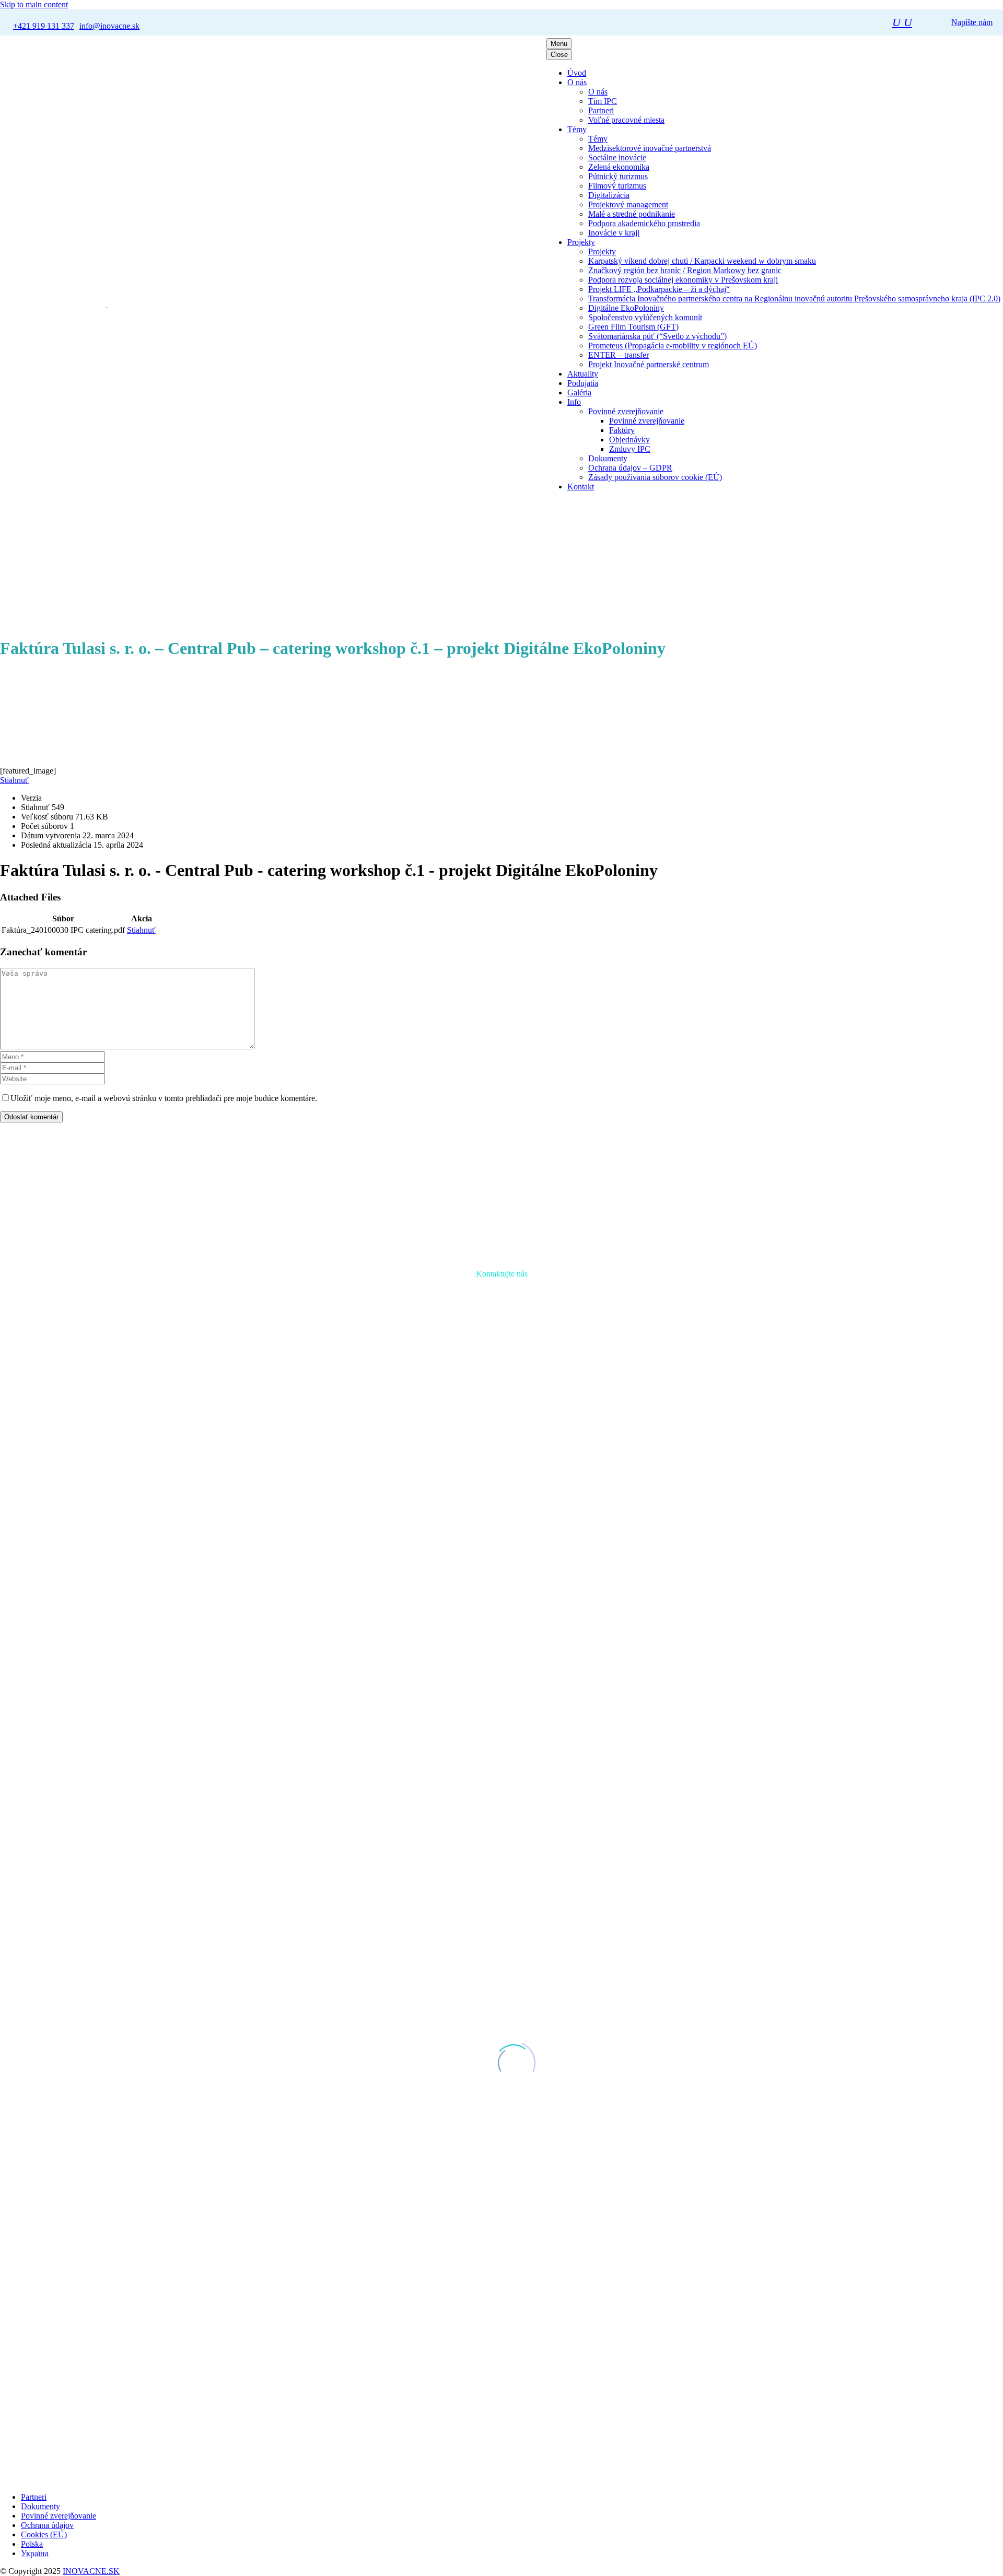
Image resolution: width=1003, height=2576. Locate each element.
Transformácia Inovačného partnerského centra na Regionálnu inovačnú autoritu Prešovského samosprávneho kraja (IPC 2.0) (794, 298)
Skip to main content (34, 4)
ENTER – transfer (619, 355)
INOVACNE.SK (91, 2571)
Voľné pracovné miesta (626, 120)
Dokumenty (608, 458)
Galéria (579, 393)
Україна (35, 2553)
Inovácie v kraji (614, 233)
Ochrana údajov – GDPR (630, 468)
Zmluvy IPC (630, 449)
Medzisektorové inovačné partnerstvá (650, 148)
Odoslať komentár (31, 1117)
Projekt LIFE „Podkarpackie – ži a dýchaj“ (659, 289)
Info (574, 402)
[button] (902, 22)
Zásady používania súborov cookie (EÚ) (655, 477)
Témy (577, 129)
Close (559, 55)
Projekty (581, 242)
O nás (577, 82)
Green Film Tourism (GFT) (633, 327)
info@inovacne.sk (560, 1484)
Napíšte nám (972, 22)
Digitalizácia (609, 195)
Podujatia (583, 383)
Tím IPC (603, 101)
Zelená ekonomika (619, 167)
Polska (32, 2544)
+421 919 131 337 (474, 1484)
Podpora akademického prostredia (644, 223)
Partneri (601, 110)
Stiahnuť (14, 780)
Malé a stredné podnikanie (632, 214)
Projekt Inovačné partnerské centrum (649, 364)
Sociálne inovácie (617, 157)
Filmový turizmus (617, 186)
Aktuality (583, 374)
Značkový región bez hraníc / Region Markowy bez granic (685, 270)
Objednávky (629, 440)
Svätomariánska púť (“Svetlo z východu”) (657, 336)
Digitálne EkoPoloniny (626, 308)
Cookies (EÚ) (44, 2534)
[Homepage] (90, 304)
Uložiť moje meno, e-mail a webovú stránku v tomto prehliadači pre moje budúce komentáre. (164, 1098)
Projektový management (628, 204)
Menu (559, 44)
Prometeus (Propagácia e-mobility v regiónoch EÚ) (673, 346)
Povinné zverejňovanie (626, 411)
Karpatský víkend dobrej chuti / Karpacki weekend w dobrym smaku (702, 261)
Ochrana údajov (47, 2525)
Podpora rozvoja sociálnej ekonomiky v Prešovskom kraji (683, 280)
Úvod (577, 73)
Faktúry (622, 430)
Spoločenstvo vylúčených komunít (645, 317)
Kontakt (581, 487)
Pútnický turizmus (618, 176)
